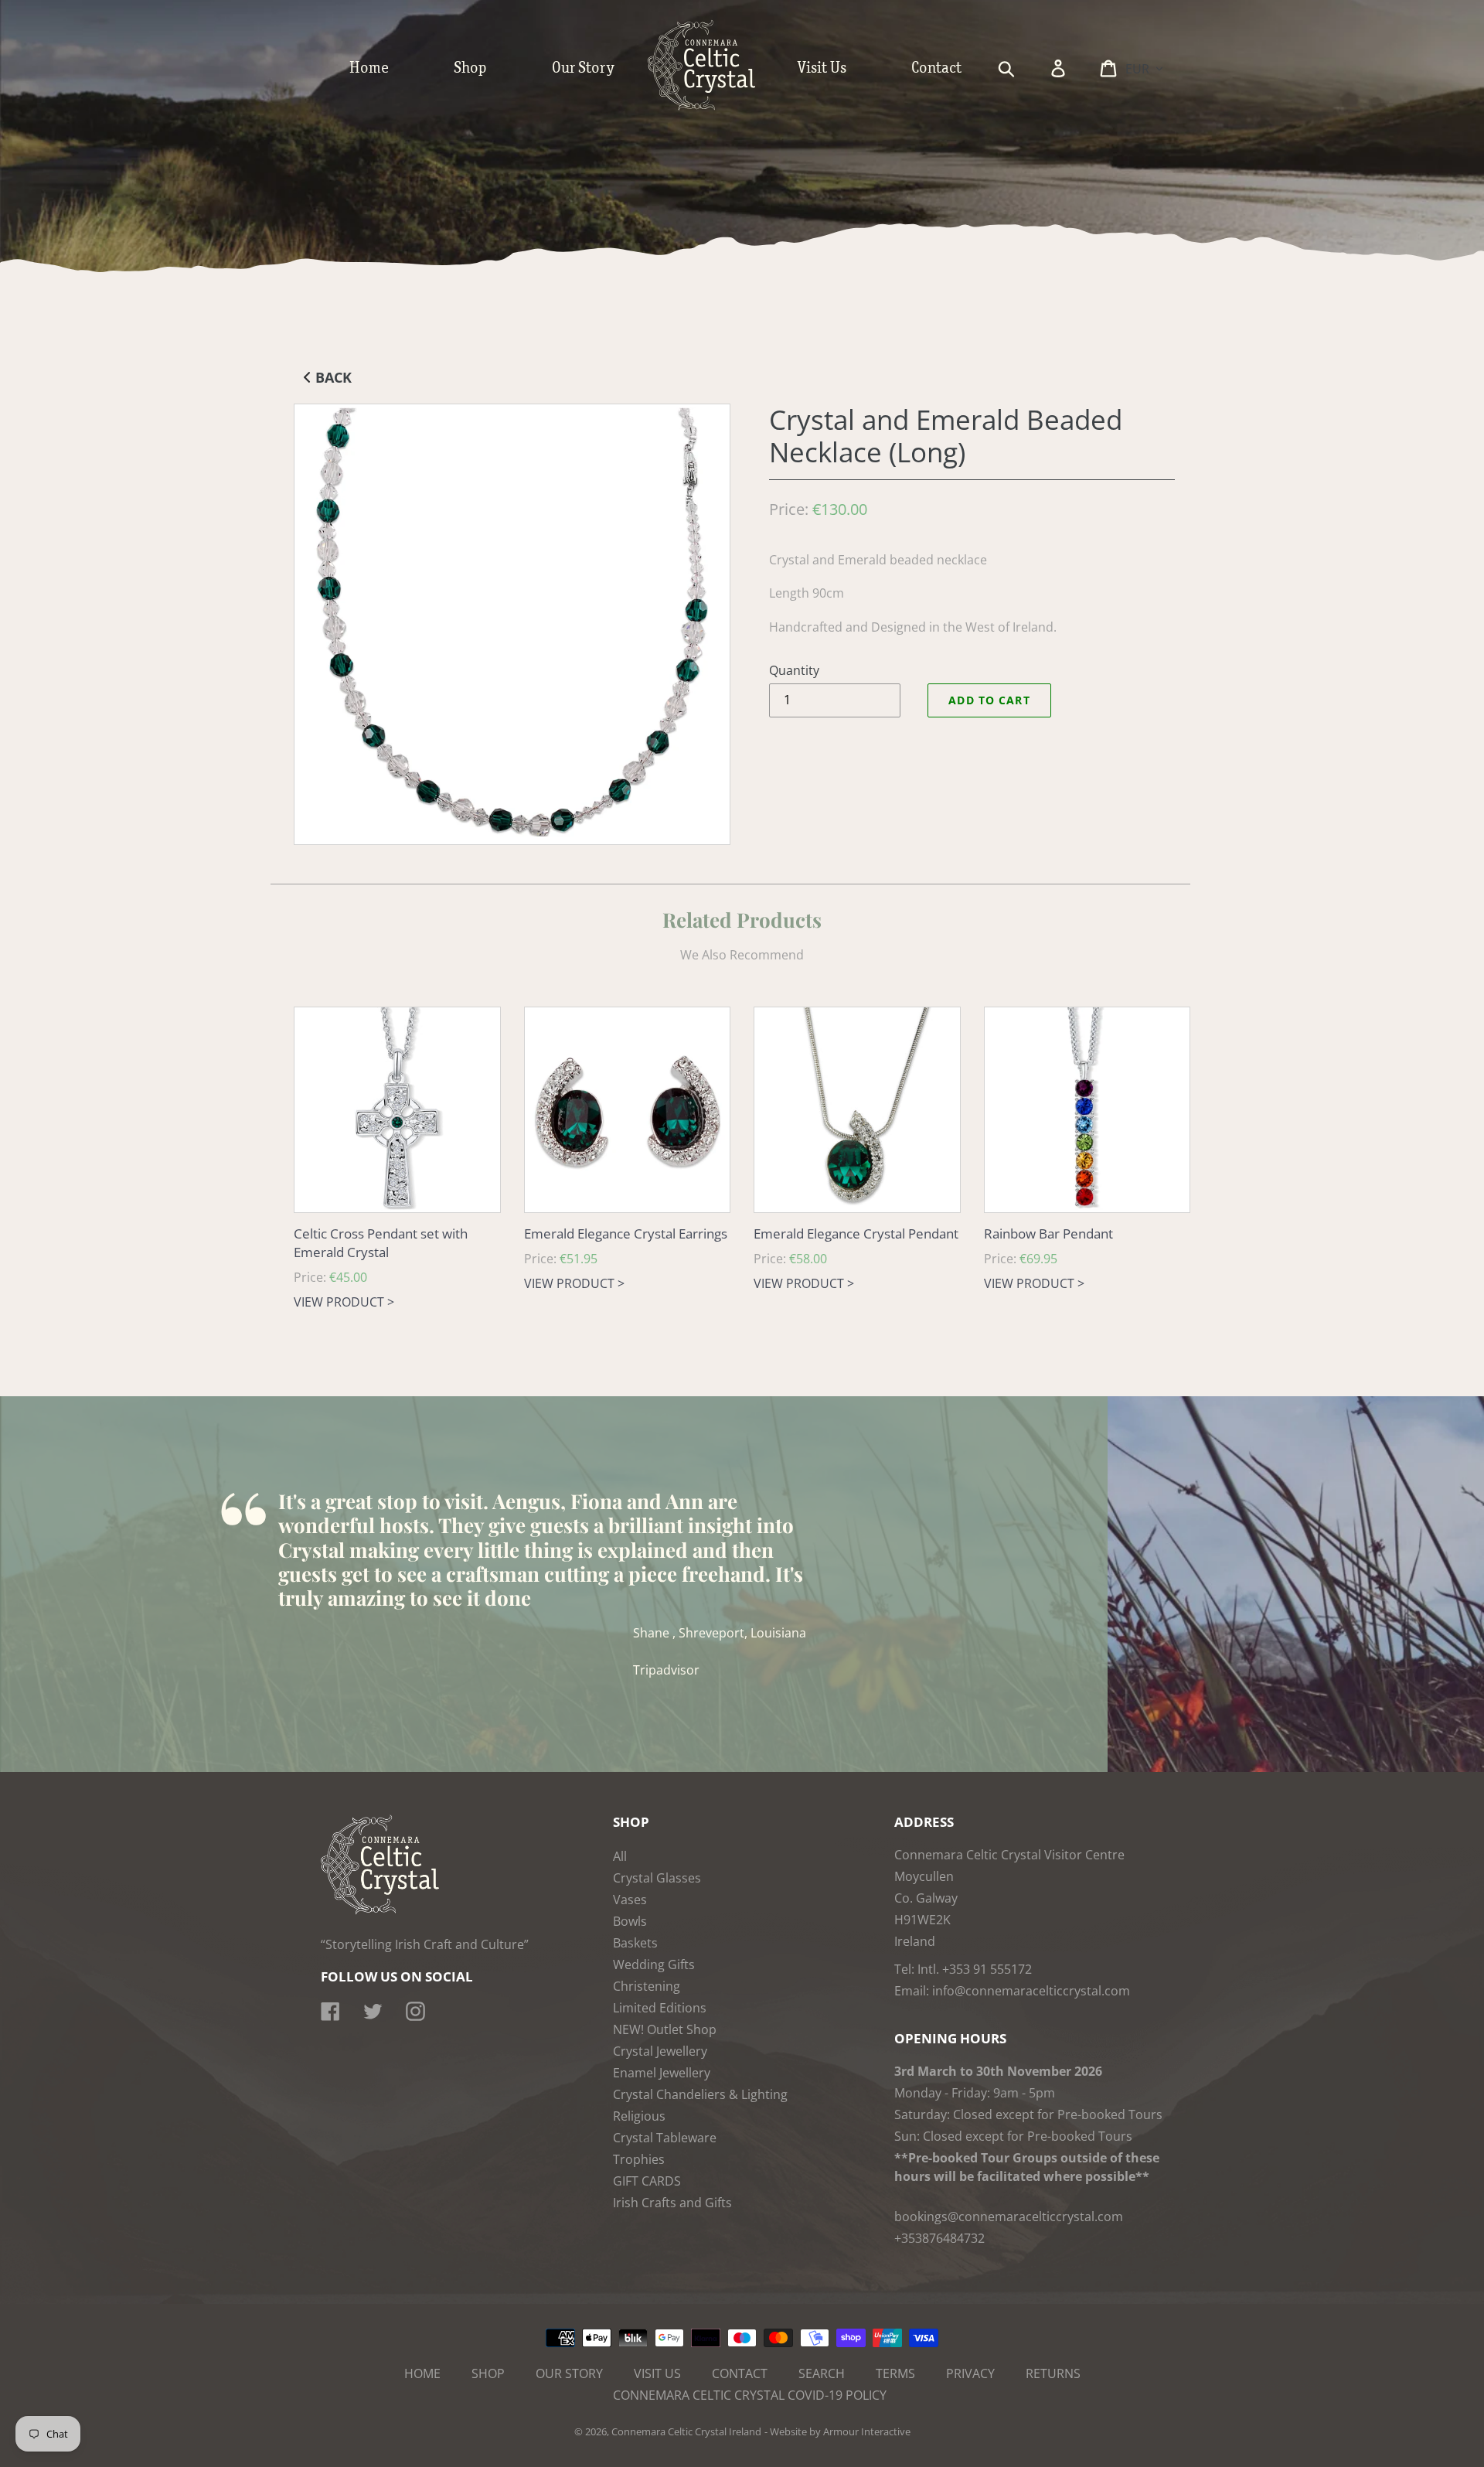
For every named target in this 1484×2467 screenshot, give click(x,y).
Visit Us (657, 2373)
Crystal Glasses (657, 1878)
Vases (630, 1900)
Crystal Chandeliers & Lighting (700, 2094)
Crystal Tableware (665, 2138)
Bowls (630, 1921)
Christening (647, 1986)
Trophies (639, 2159)
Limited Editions (660, 2008)
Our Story (569, 2373)
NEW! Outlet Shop (665, 2029)
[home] (717, 107)
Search (822, 2373)
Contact (740, 2373)
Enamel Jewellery (662, 2073)
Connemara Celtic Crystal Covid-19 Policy (750, 2395)
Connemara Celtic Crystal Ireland (686, 2431)
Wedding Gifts (654, 1964)
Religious (639, 2116)
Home (422, 2373)
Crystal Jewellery (660, 2051)
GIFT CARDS (647, 2181)
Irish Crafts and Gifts (672, 2203)
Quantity (794, 670)
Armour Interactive (867, 2431)
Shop (488, 2373)
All (620, 1856)
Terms (895, 2373)
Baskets (635, 1943)
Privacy (970, 2373)
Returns (1053, 2373)
